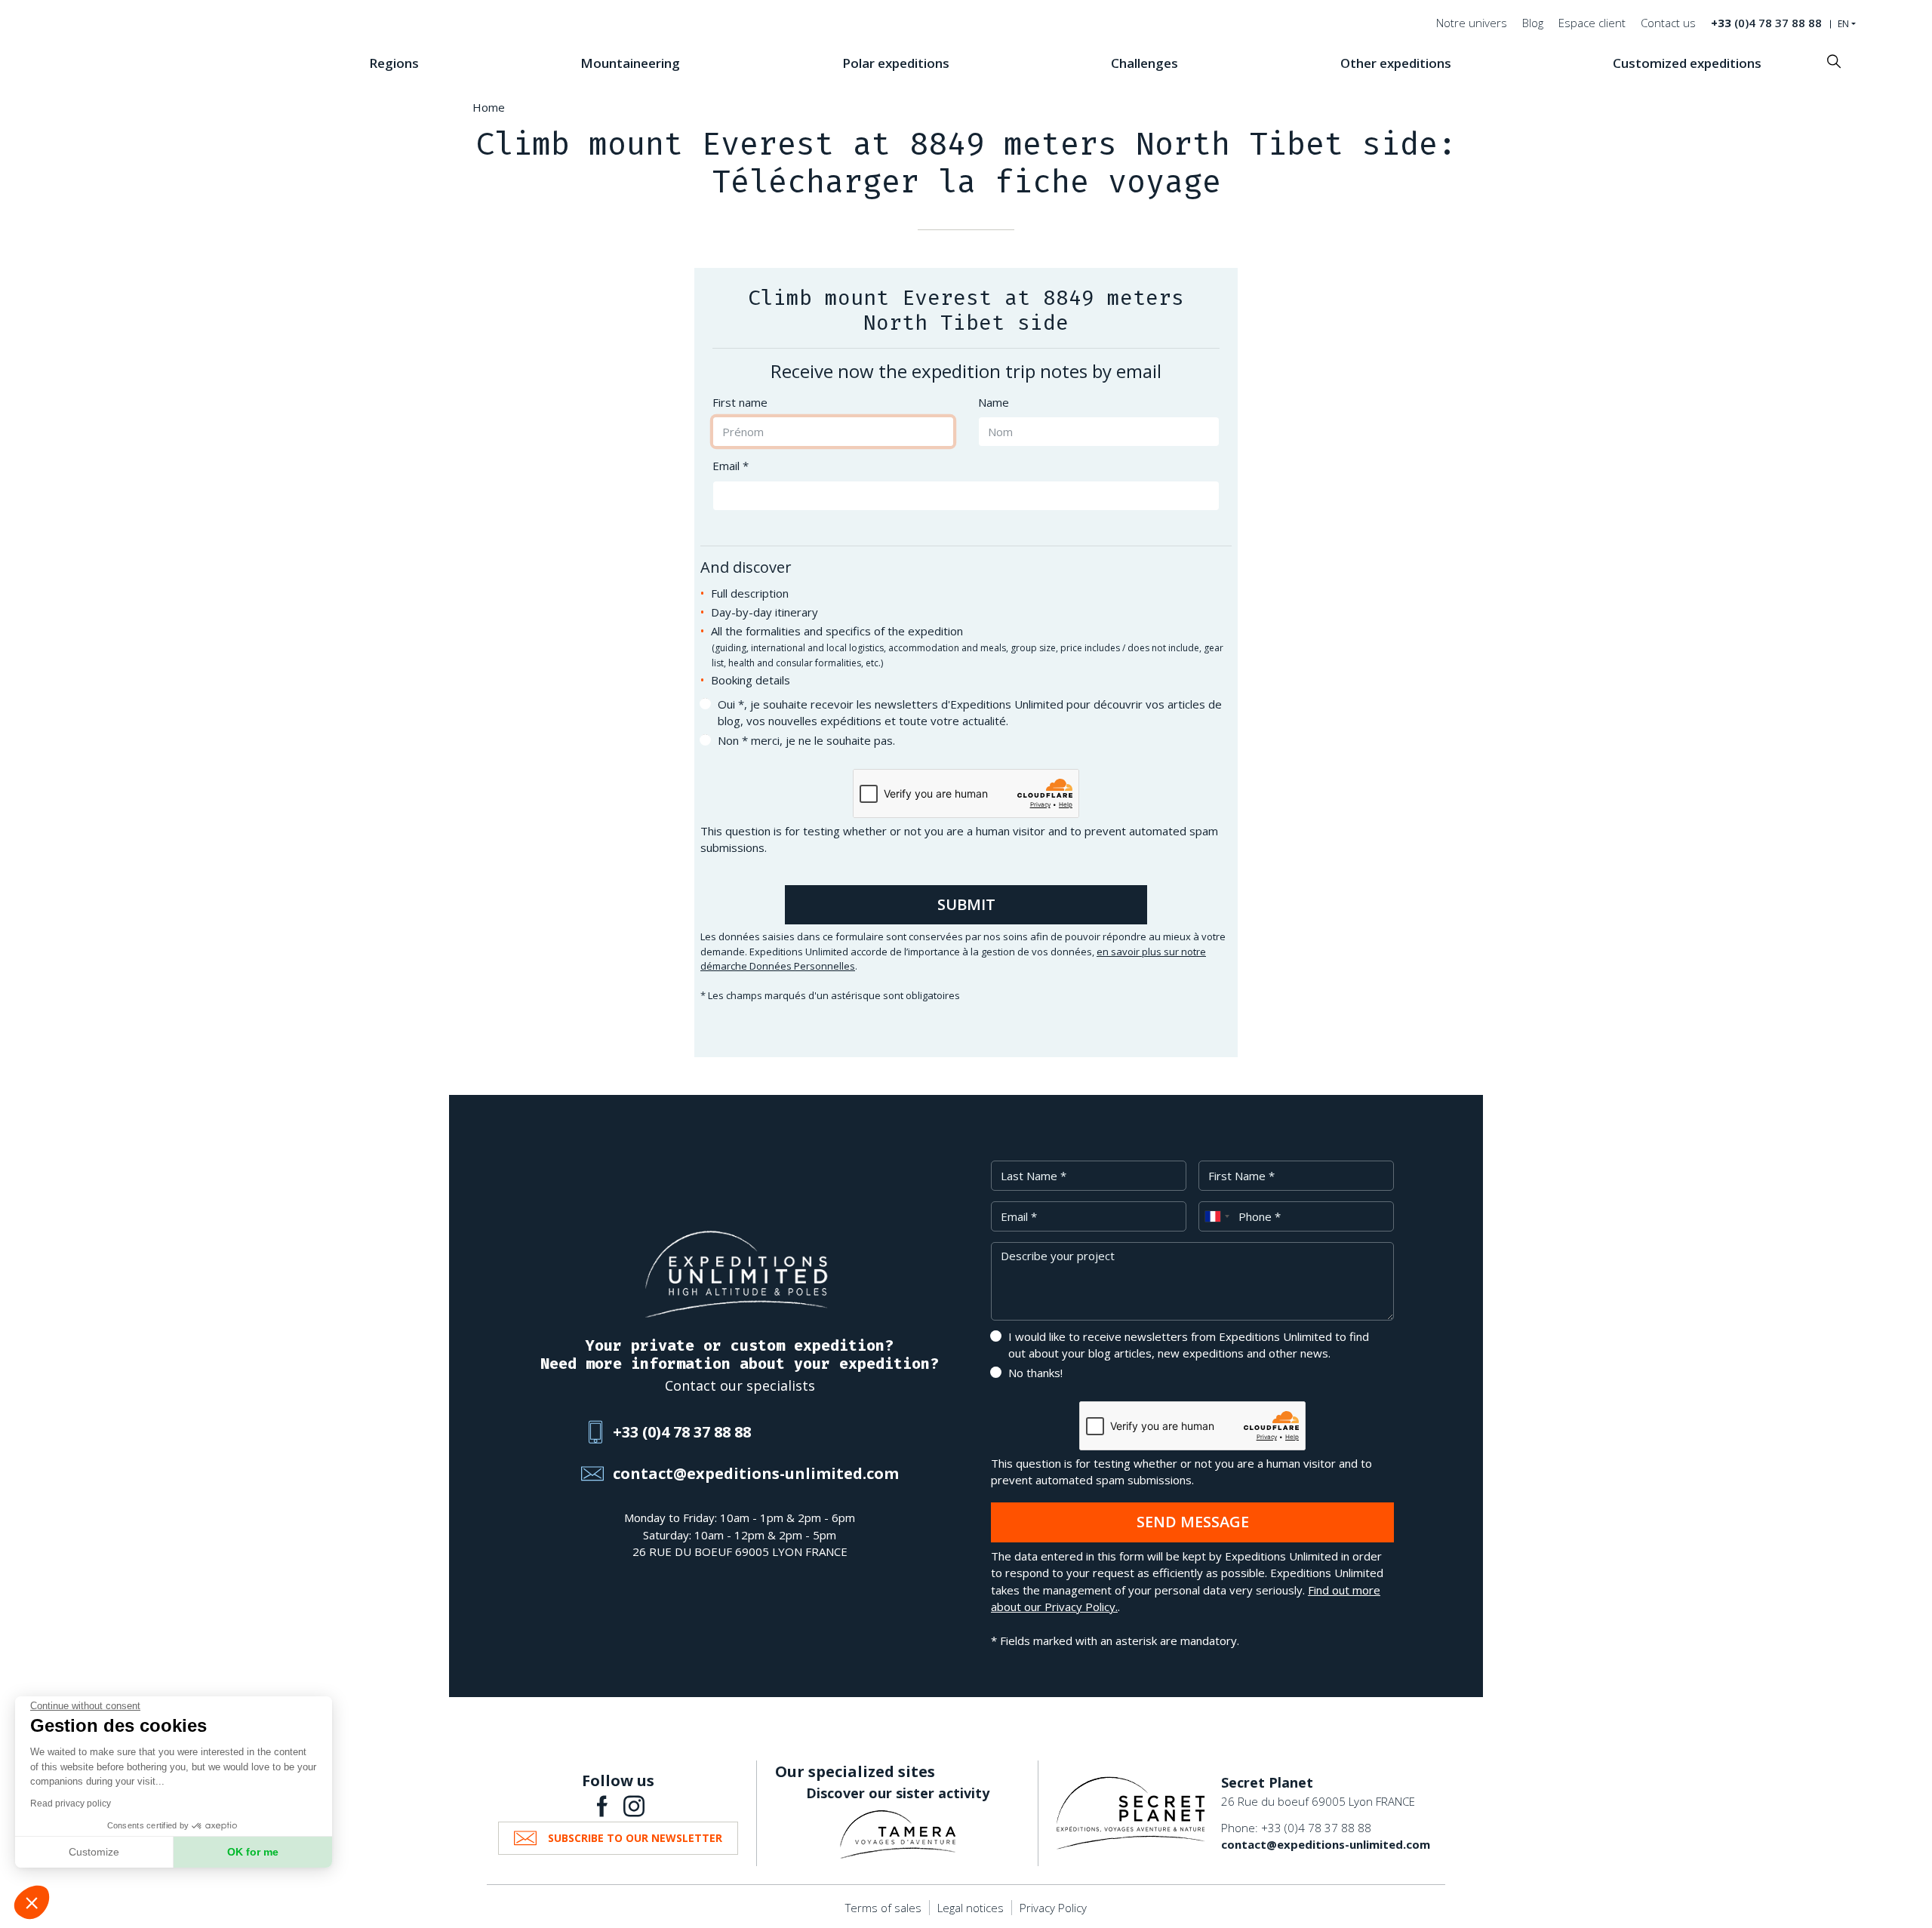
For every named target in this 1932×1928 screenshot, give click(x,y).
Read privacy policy (71, 1803)
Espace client (1592, 23)
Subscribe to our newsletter (635, 1838)
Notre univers (1472, 23)
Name (994, 402)
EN (1843, 24)
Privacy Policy (1053, 1908)
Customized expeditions (1687, 63)
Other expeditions (1396, 63)
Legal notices (971, 1908)
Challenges (1144, 63)
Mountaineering (630, 63)
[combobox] (1217, 1216)
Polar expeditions (896, 63)
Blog (1533, 23)
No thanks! (1035, 1373)
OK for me (253, 1852)
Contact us (1668, 23)
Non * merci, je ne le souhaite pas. (806, 740)
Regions (394, 63)
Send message (1193, 1522)
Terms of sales (883, 1908)
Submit (966, 904)
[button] (32, 1902)
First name (740, 402)
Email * (731, 466)
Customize (94, 1852)
